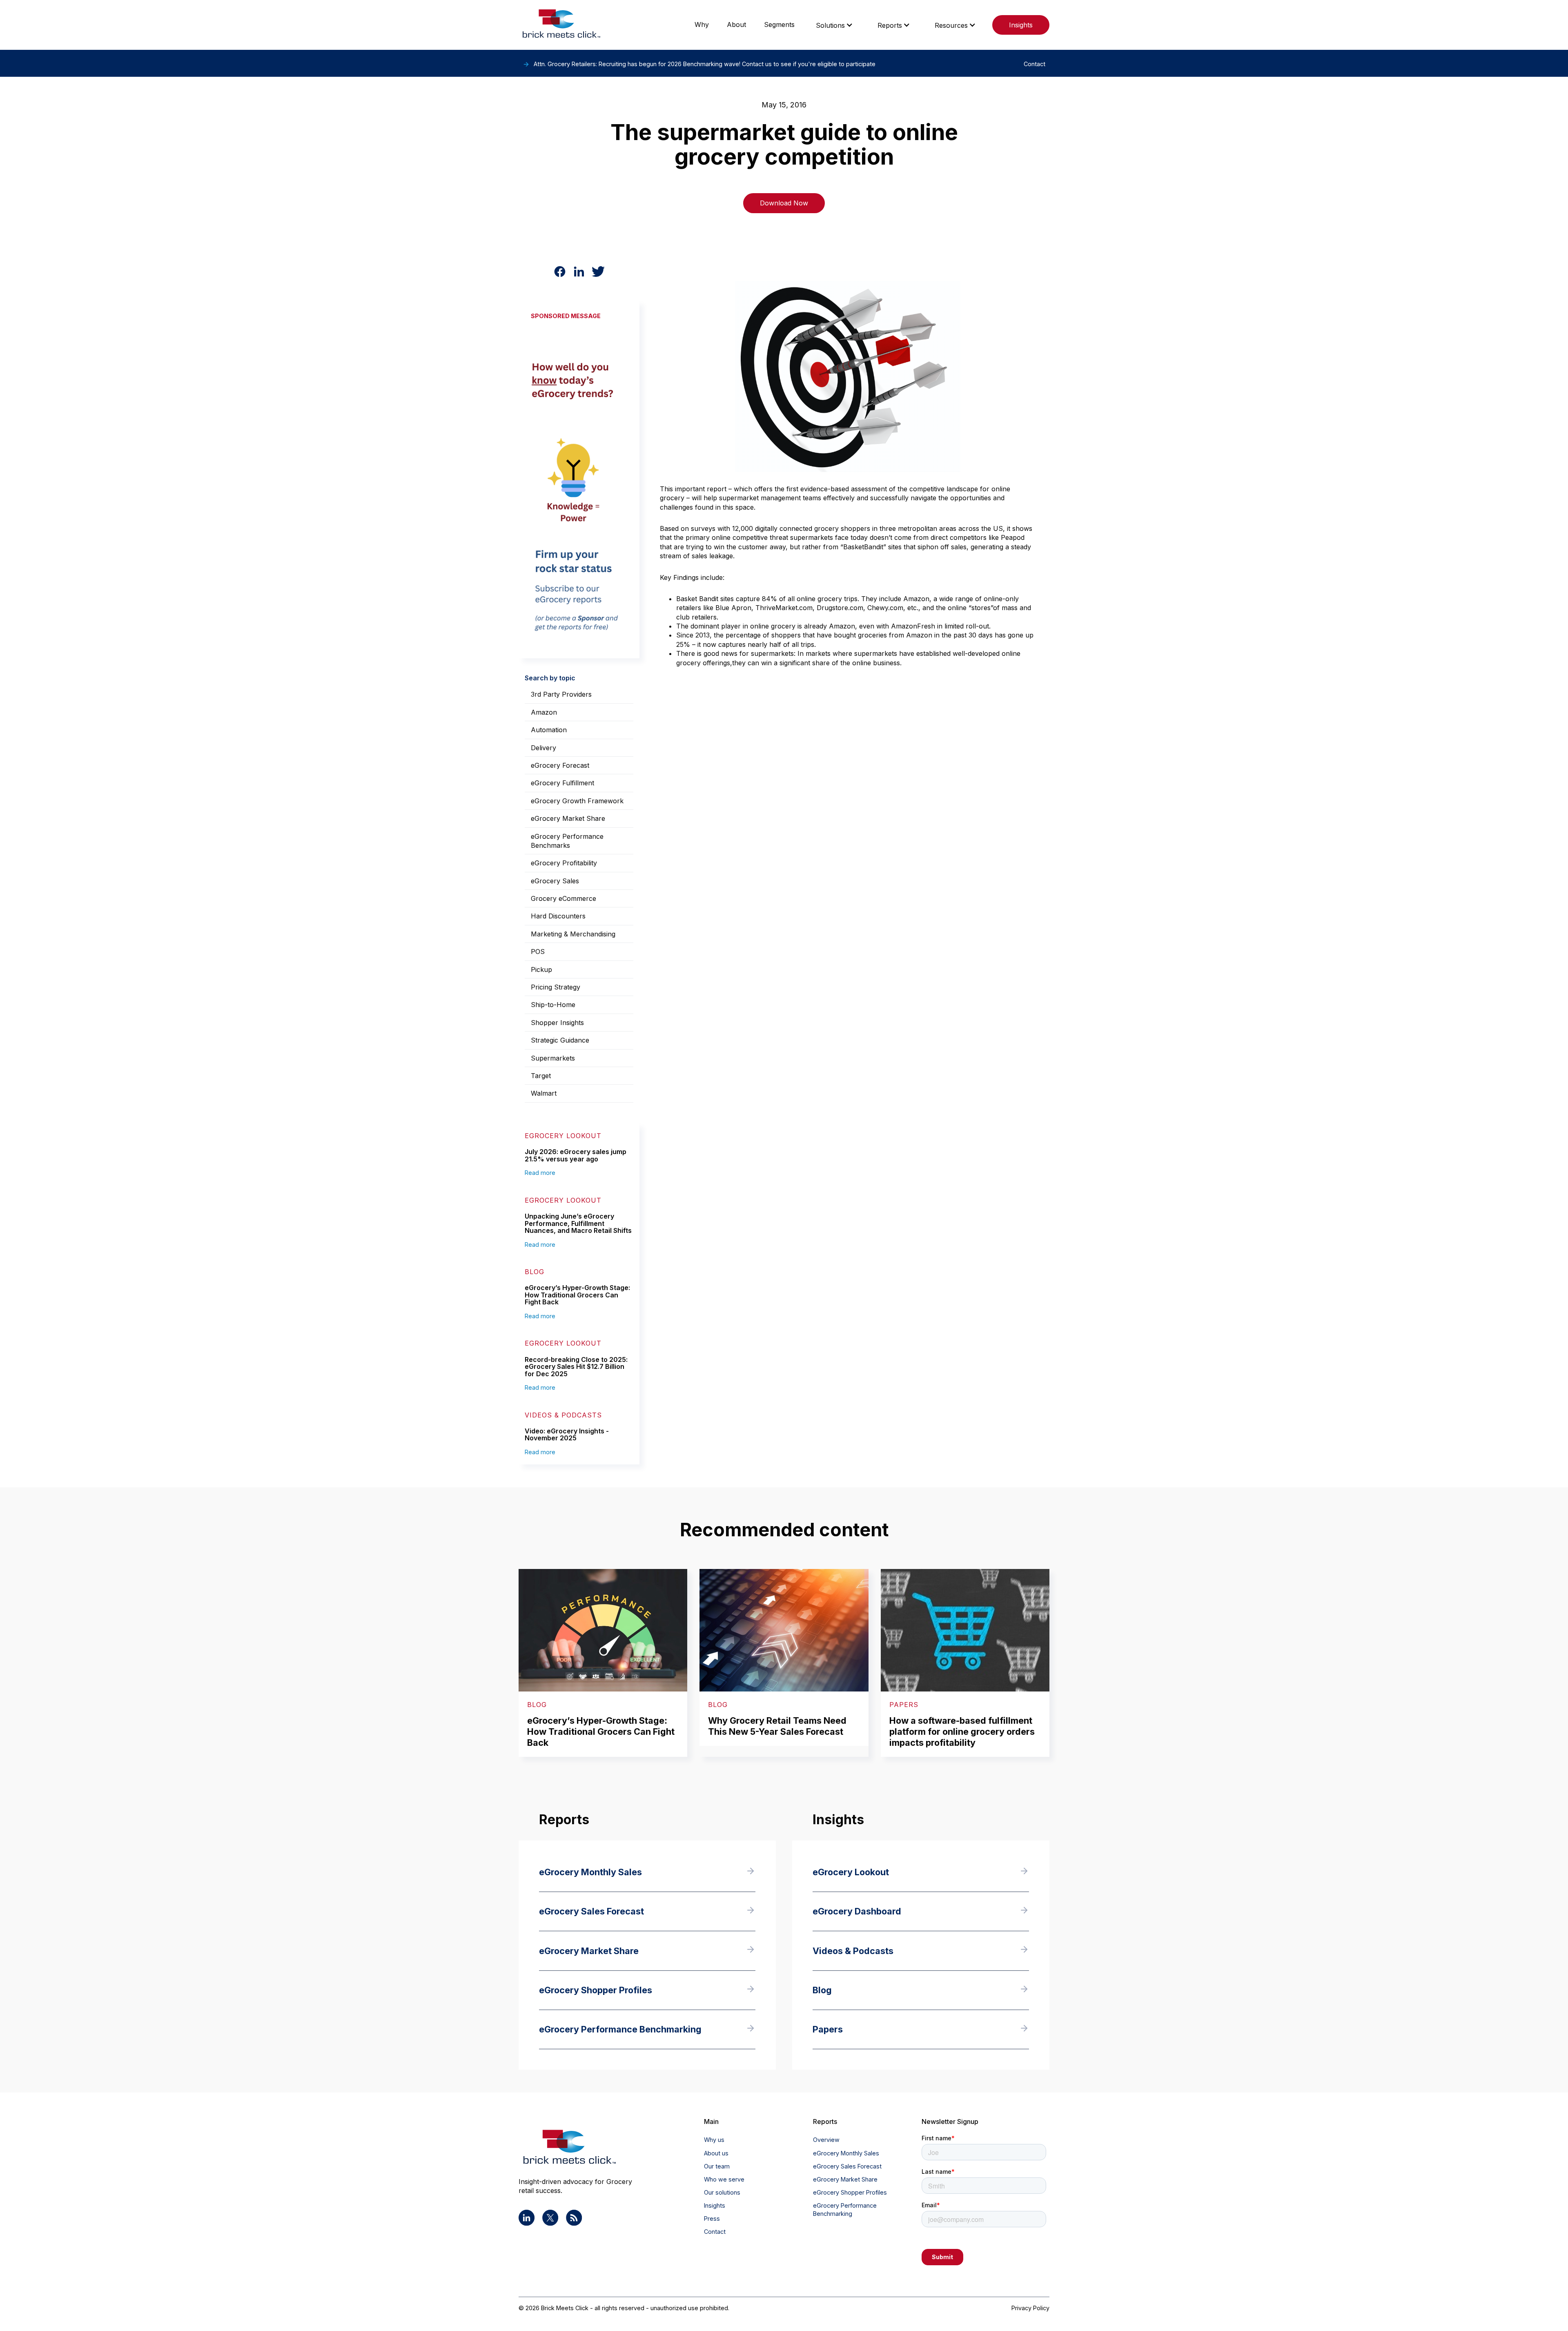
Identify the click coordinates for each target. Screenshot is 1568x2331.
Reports (890, 25)
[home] (561, 25)
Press (712, 2218)
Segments (779, 25)
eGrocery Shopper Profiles (850, 2192)
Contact (715, 2232)
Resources (951, 25)
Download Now (784, 203)
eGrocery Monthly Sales (846, 2153)
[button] (834, 25)
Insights (1021, 25)
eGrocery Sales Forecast (847, 2166)
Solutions (830, 25)
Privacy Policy (1030, 2308)
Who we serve (724, 2179)
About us (716, 2153)
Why (702, 25)
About (736, 25)
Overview (826, 2140)
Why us (714, 2140)
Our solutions (722, 2192)
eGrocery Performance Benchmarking (845, 2210)
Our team (717, 2166)
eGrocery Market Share (845, 2179)
